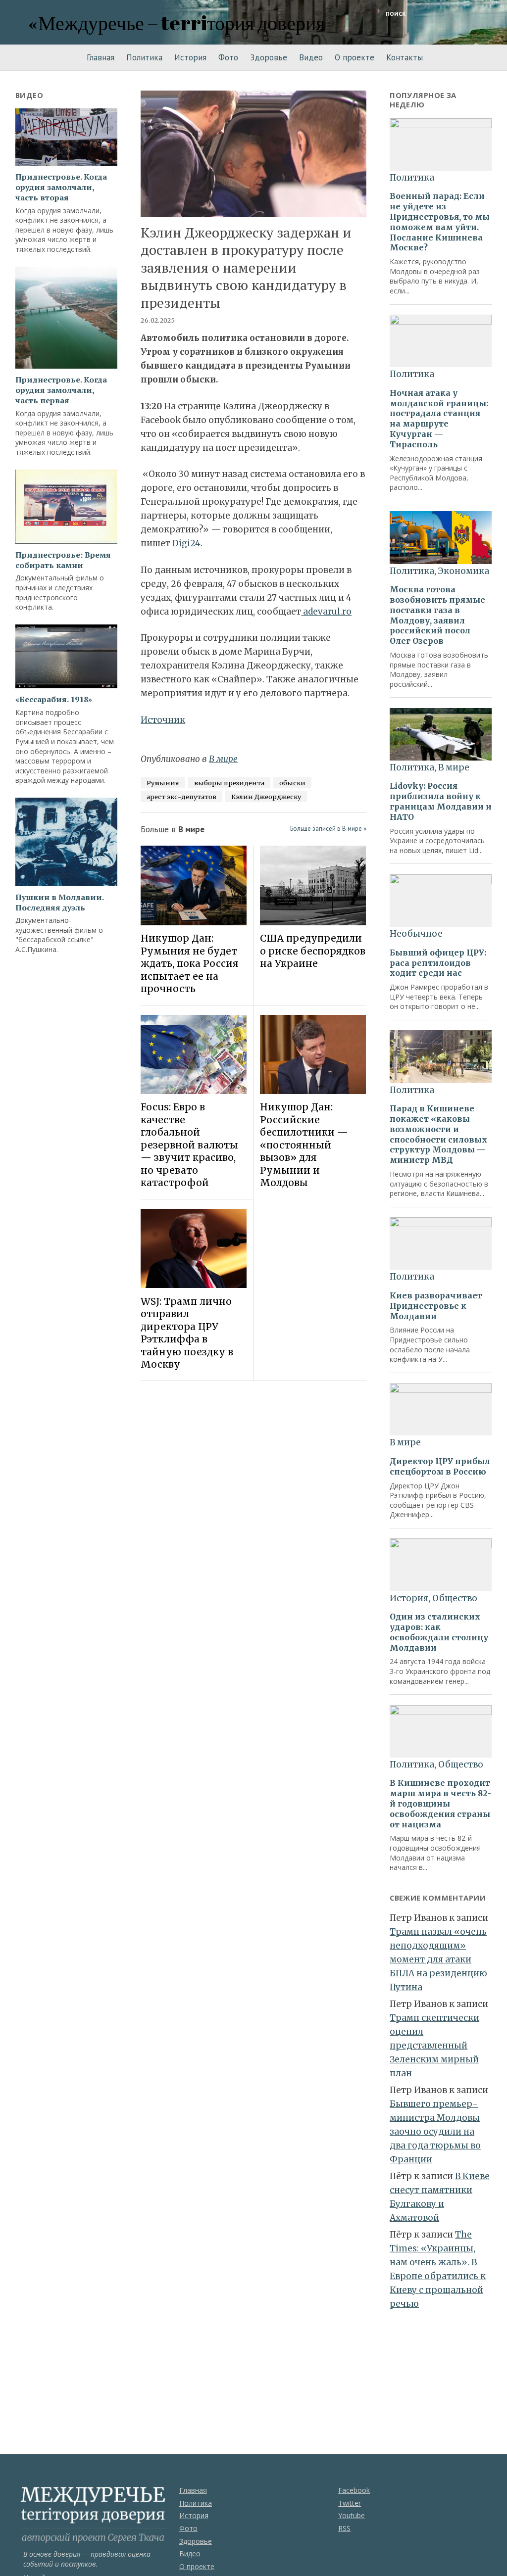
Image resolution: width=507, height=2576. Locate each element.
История (190, 57)
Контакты (405, 57)
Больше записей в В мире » (328, 829)
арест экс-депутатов (181, 797)
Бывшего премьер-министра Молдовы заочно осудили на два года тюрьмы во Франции (435, 2132)
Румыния (163, 783)
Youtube (352, 2515)
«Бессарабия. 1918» (54, 699)
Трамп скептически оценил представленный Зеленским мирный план (434, 2046)
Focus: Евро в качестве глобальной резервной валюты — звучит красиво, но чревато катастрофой (189, 1145)
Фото (228, 57)
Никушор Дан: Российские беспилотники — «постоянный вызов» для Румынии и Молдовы (304, 1145)
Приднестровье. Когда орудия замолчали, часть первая (61, 390)
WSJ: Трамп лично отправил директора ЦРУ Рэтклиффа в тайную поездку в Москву (187, 1333)
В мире (223, 759)
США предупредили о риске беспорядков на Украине (313, 951)
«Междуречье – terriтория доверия (177, 23)
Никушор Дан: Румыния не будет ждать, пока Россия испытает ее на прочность (190, 963)
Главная (101, 57)
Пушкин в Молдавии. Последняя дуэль (59, 903)
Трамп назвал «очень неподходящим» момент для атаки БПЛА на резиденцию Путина (438, 1959)
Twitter (350, 2503)
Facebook (354, 2490)
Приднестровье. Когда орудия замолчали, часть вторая (61, 187)
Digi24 (186, 543)
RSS (344, 2528)
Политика (144, 57)
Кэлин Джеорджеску (266, 797)
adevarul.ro (326, 612)
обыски (292, 783)
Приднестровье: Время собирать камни (63, 560)
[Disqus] (253, 1528)
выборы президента (229, 783)
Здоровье (269, 57)
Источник (163, 720)
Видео (311, 57)
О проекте (355, 57)
